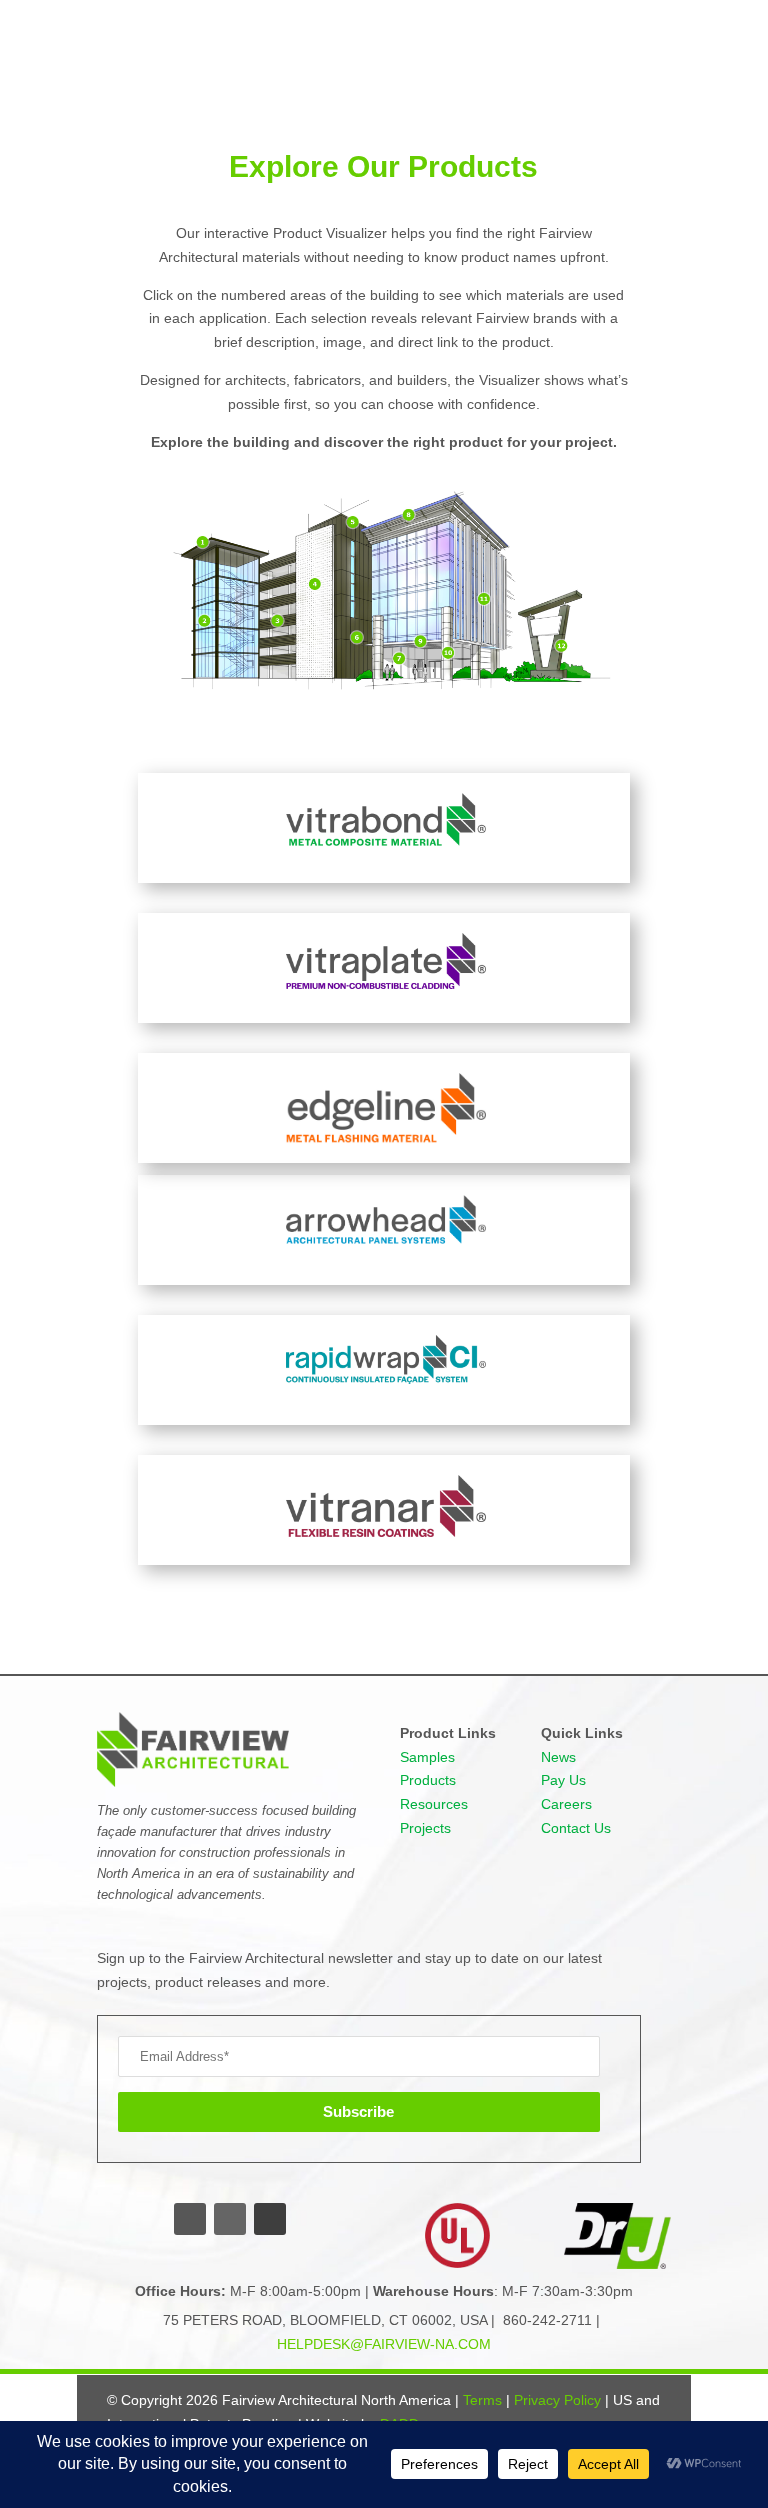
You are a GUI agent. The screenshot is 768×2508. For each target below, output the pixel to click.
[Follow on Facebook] (190, 2219)
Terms (482, 2400)
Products (428, 1780)
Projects (425, 1828)
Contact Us (576, 1828)
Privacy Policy (557, 2400)
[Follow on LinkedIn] (230, 2219)
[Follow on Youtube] (270, 2219)
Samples (427, 1757)
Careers (566, 1804)
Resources (434, 1804)
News (558, 1757)
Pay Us (563, 1780)
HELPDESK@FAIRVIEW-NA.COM (384, 2344)
